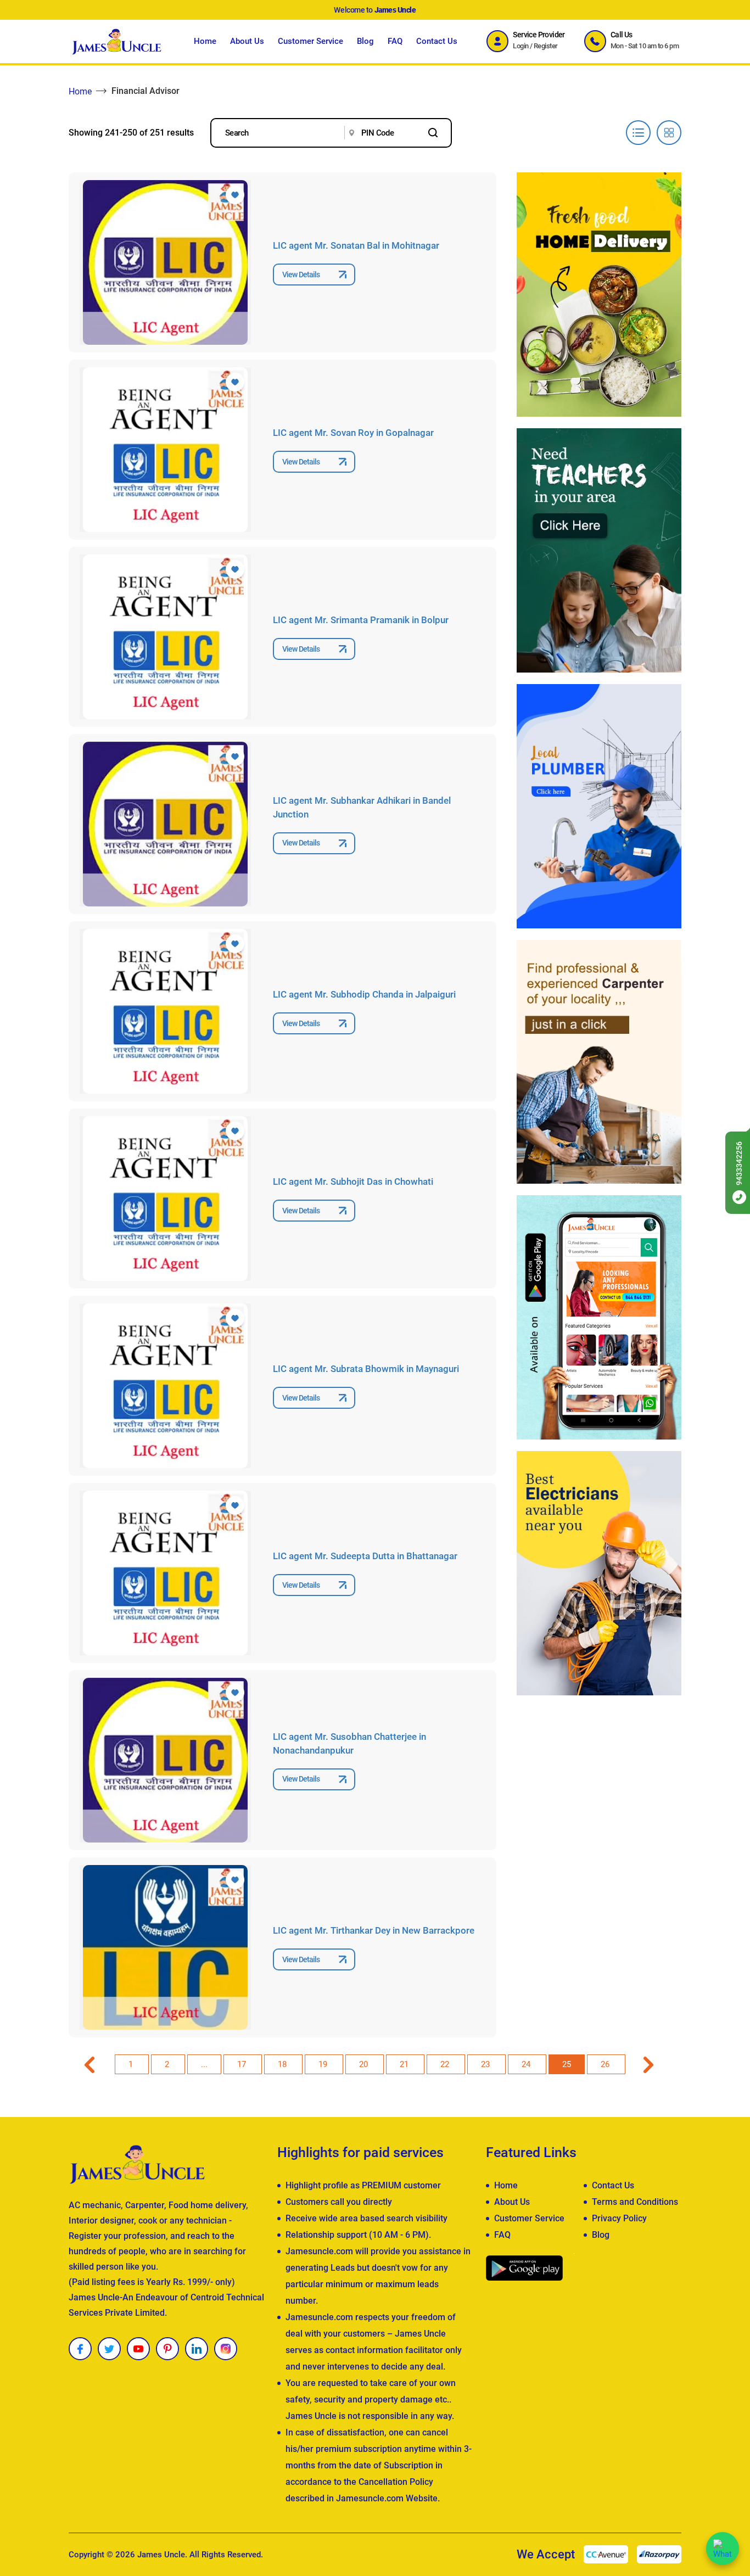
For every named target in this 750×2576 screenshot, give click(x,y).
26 (606, 2064)
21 (405, 2064)
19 (324, 2064)
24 (527, 2064)
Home (205, 41)
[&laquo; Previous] (91, 2064)
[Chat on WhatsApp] (723, 2549)
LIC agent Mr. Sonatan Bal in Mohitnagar (356, 245)
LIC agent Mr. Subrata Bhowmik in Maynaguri (366, 1369)
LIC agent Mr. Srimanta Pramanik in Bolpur (361, 620)
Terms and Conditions (635, 2202)
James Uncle (161, 2555)
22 (446, 2064)
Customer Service (310, 41)
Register (546, 46)
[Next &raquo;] (648, 2064)
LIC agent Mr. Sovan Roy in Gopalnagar (353, 433)
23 (486, 2064)
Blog (365, 41)
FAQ (395, 41)
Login (520, 46)
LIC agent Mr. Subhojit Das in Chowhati (353, 1181)
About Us (247, 41)
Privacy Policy (619, 2218)
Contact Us (437, 41)
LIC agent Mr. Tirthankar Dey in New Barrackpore (374, 1930)
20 (365, 2064)
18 (283, 2064)
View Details (301, 275)
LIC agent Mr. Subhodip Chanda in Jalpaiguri (364, 994)
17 (243, 2064)
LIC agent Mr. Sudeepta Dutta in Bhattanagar (365, 1556)
